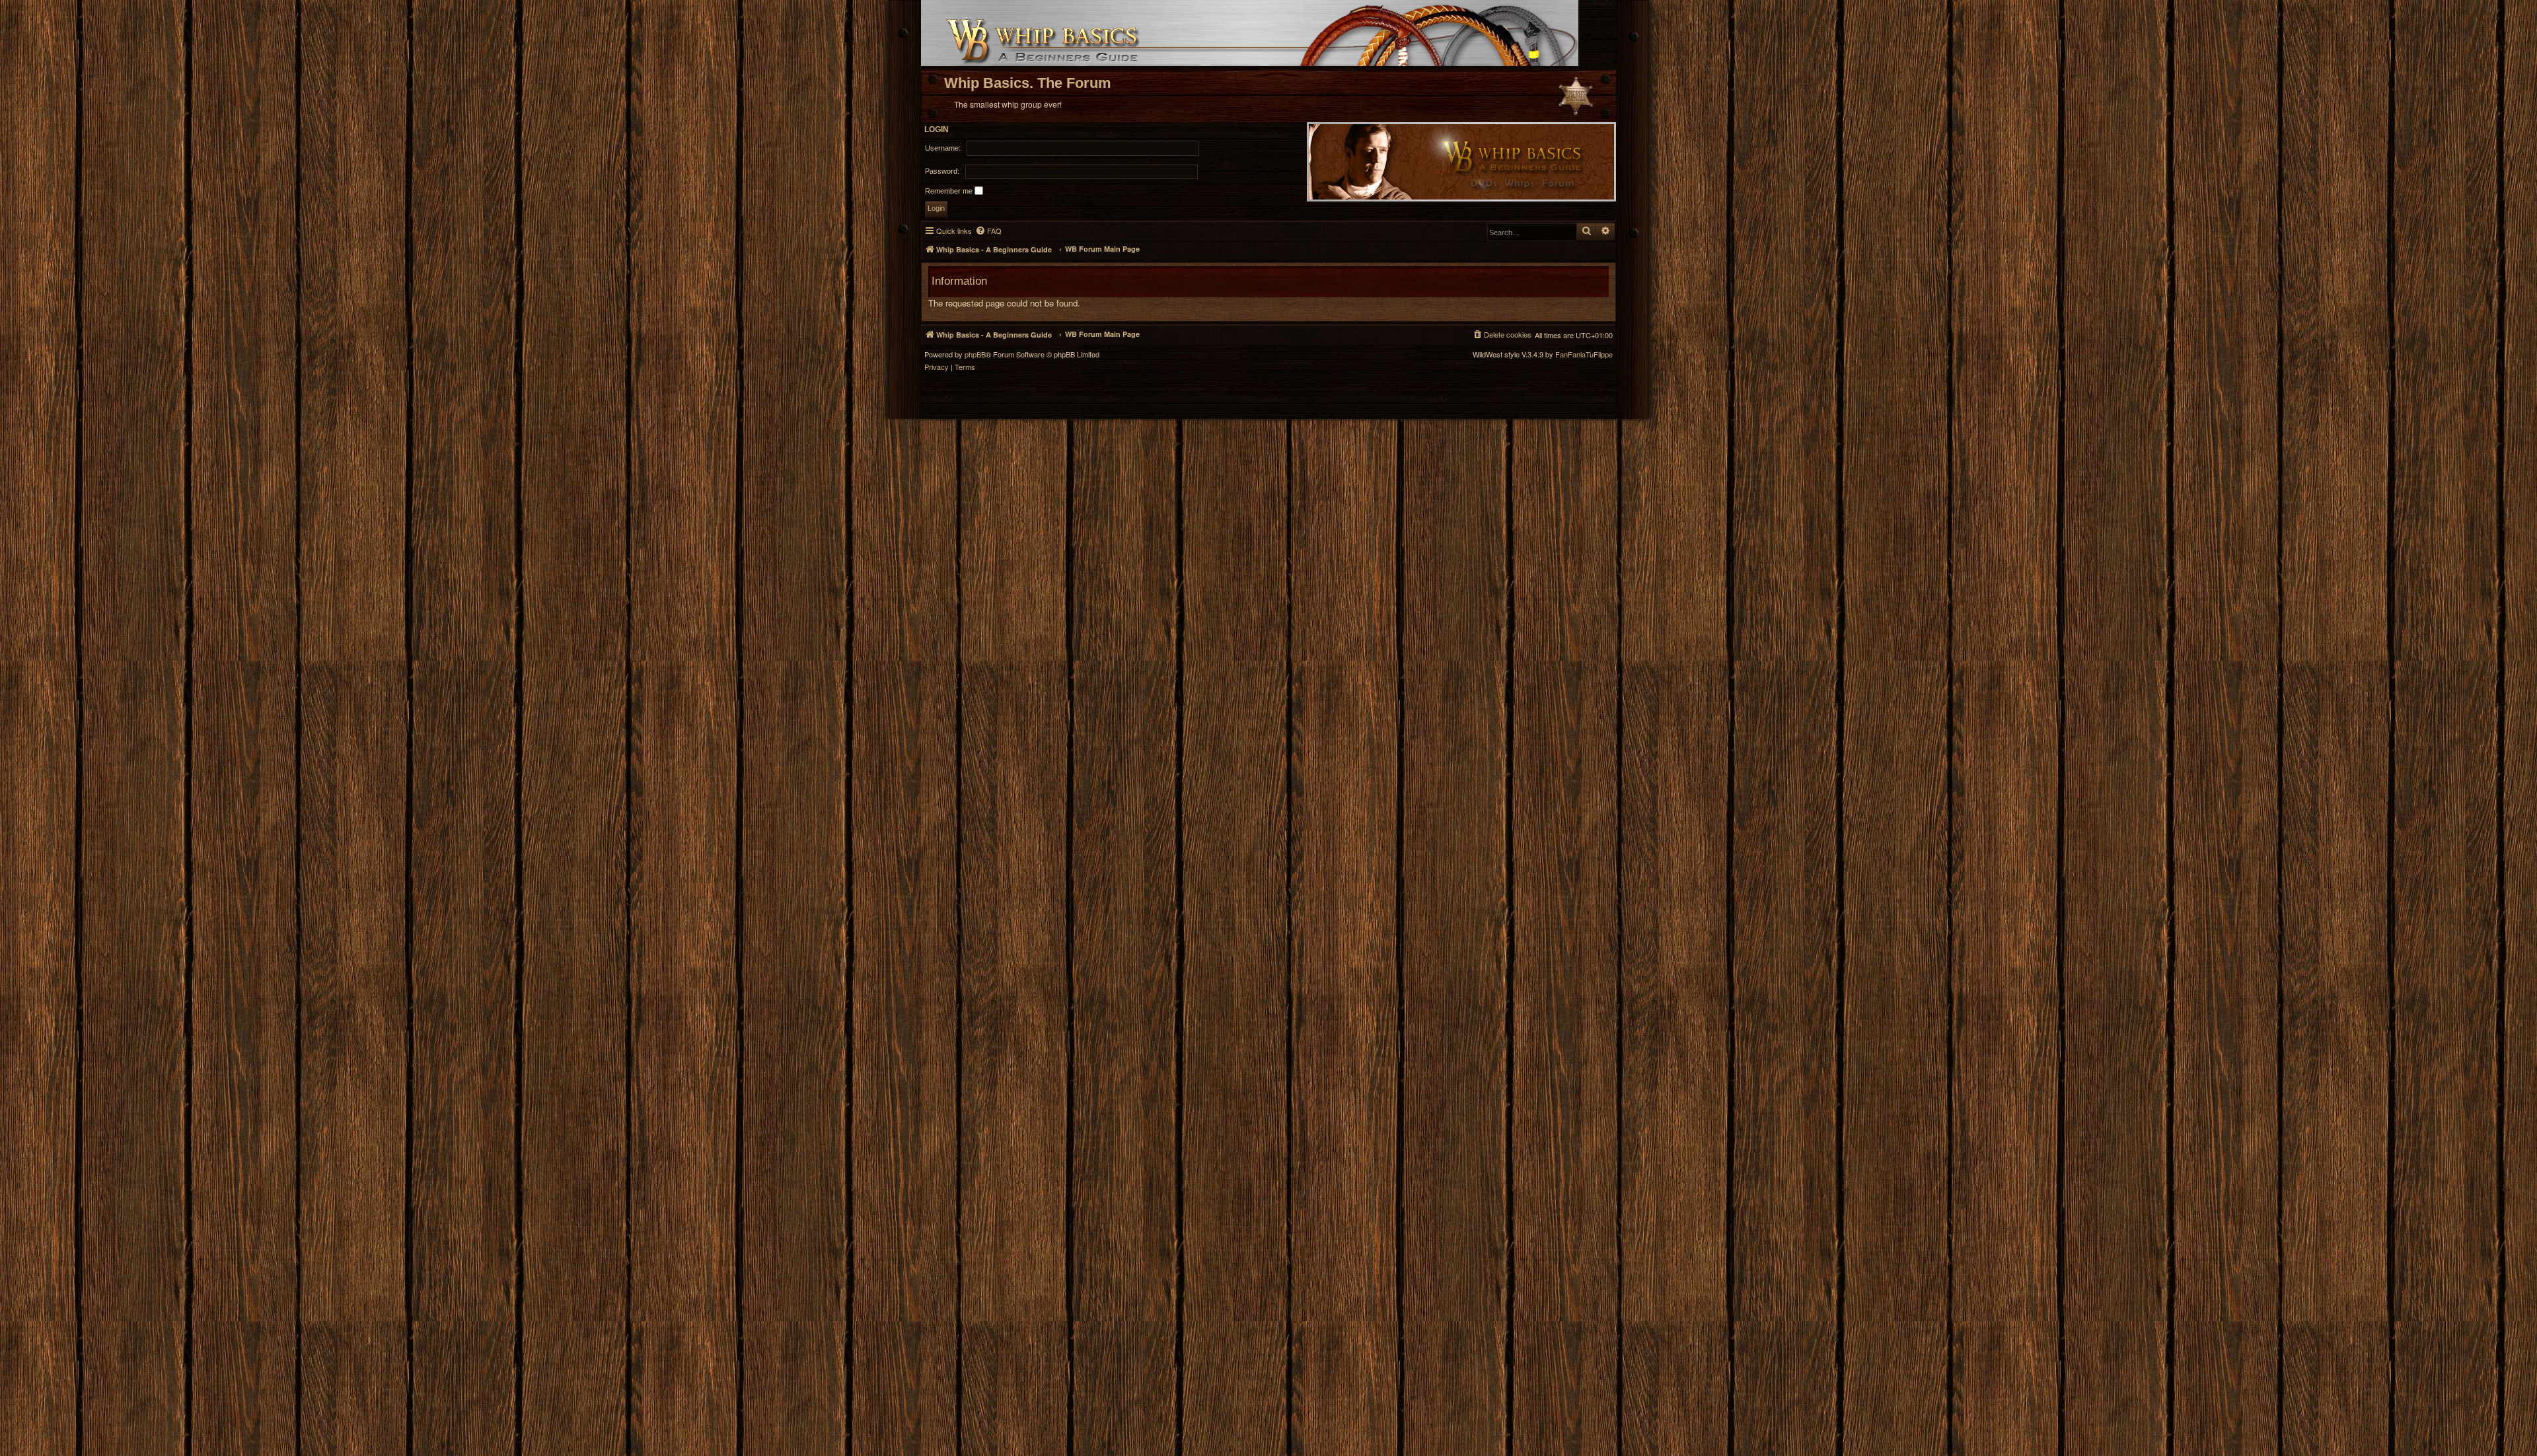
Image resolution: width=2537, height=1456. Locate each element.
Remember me (950, 191)
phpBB (975, 354)
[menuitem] (988, 231)
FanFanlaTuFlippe (1584, 354)
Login (937, 129)
